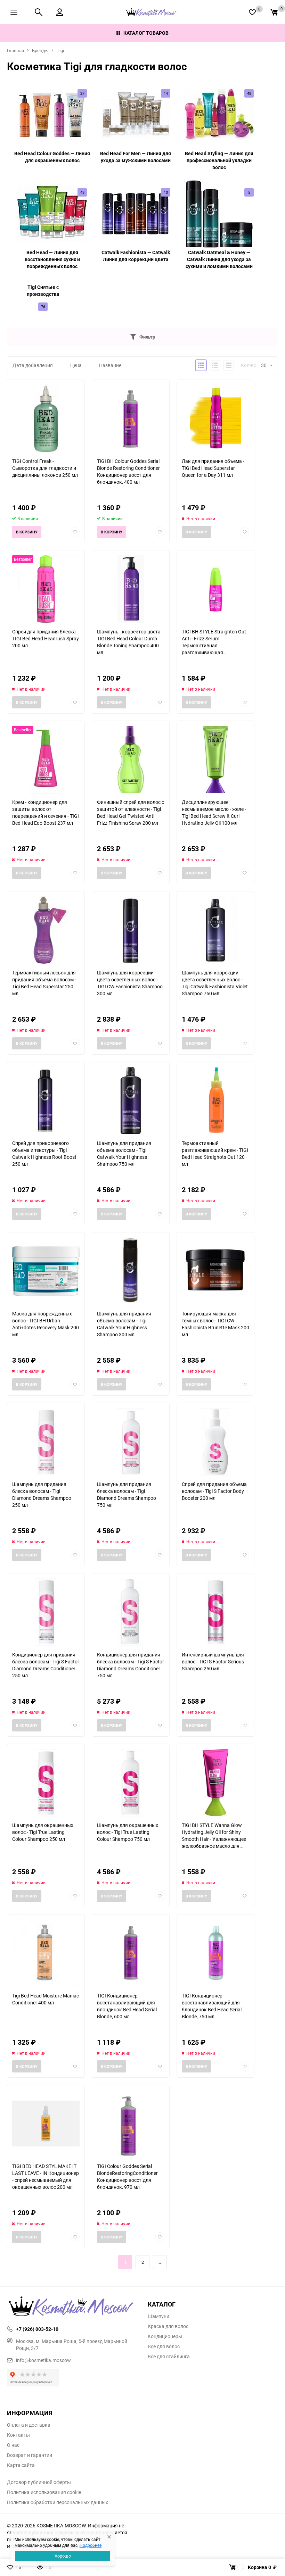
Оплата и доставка (29, 2425)
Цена (76, 365)
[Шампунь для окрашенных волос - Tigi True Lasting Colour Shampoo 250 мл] (46, 1783)
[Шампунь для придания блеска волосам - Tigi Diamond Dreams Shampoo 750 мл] (131, 1442)
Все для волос (164, 2346)
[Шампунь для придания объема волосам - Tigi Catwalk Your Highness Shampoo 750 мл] (131, 1101)
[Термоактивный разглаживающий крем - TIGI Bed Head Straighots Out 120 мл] (215, 1101)
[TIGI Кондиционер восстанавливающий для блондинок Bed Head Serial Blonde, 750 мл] (215, 1953)
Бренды (40, 50)
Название (110, 365)
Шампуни (158, 2316)
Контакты (18, 2435)
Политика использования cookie (44, 2492)
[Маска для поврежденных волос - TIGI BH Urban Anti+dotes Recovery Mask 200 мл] (46, 1271)
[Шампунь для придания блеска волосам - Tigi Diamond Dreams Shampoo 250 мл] (46, 1442)
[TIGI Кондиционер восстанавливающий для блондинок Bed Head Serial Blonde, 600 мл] (131, 1953)
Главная (15, 50)
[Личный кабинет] (60, 12)
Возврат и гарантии (30, 2455)
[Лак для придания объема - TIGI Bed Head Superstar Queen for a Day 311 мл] (215, 419)
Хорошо (63, 2556)
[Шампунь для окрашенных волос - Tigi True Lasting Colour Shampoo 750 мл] (131, 1783)
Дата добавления (33, 365)
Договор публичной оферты (39, 2482)
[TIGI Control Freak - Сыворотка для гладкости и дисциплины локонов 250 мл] (46, 419)
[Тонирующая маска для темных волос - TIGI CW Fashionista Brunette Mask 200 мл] (215, 1271)
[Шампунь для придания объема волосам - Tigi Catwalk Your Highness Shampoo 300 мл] (131, 1271)
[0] (274, 12)
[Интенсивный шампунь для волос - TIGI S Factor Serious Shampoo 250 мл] (215, 1612)
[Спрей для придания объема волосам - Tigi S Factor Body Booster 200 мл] (215, 1442)
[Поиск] (39, 12)
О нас (13, 2445)
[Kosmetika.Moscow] (72, 2307)
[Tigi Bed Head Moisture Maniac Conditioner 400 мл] (46, 1953)
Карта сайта (21, 2465)
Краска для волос (168, 2326)
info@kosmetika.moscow (43, 2360)
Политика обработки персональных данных (58, 2502)
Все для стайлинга (169, 2357)
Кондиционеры (165, 2336)
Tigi (60, 50)
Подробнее (91, 2545)
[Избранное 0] (252, 12)
